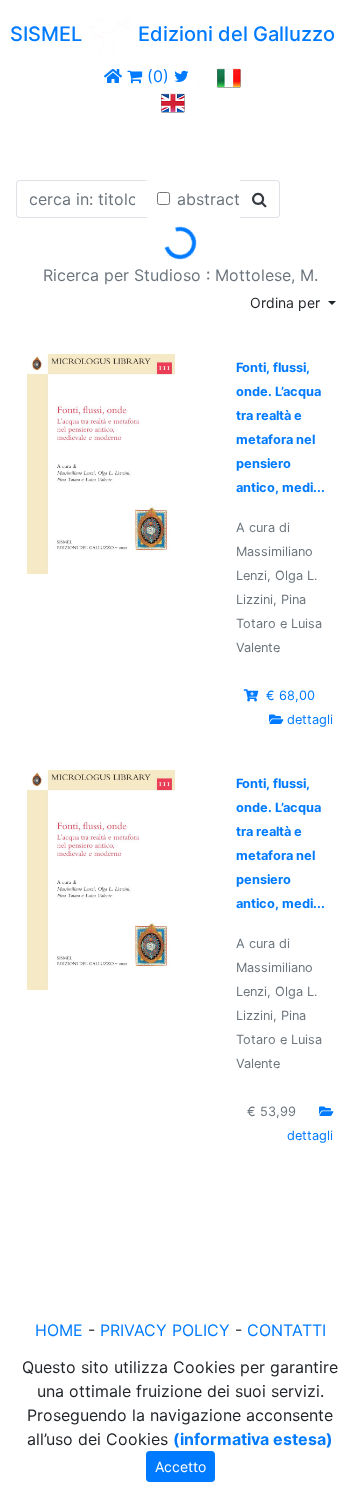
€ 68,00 (290, 695)
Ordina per (287, 302)
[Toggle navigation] (44, 143)
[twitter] (181, 76)
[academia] (203, 76)
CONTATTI (286, 1330)
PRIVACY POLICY (165, 1330)
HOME (59, 1330)
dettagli (310, 719)
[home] (113, 76)
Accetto (180, 1466)
